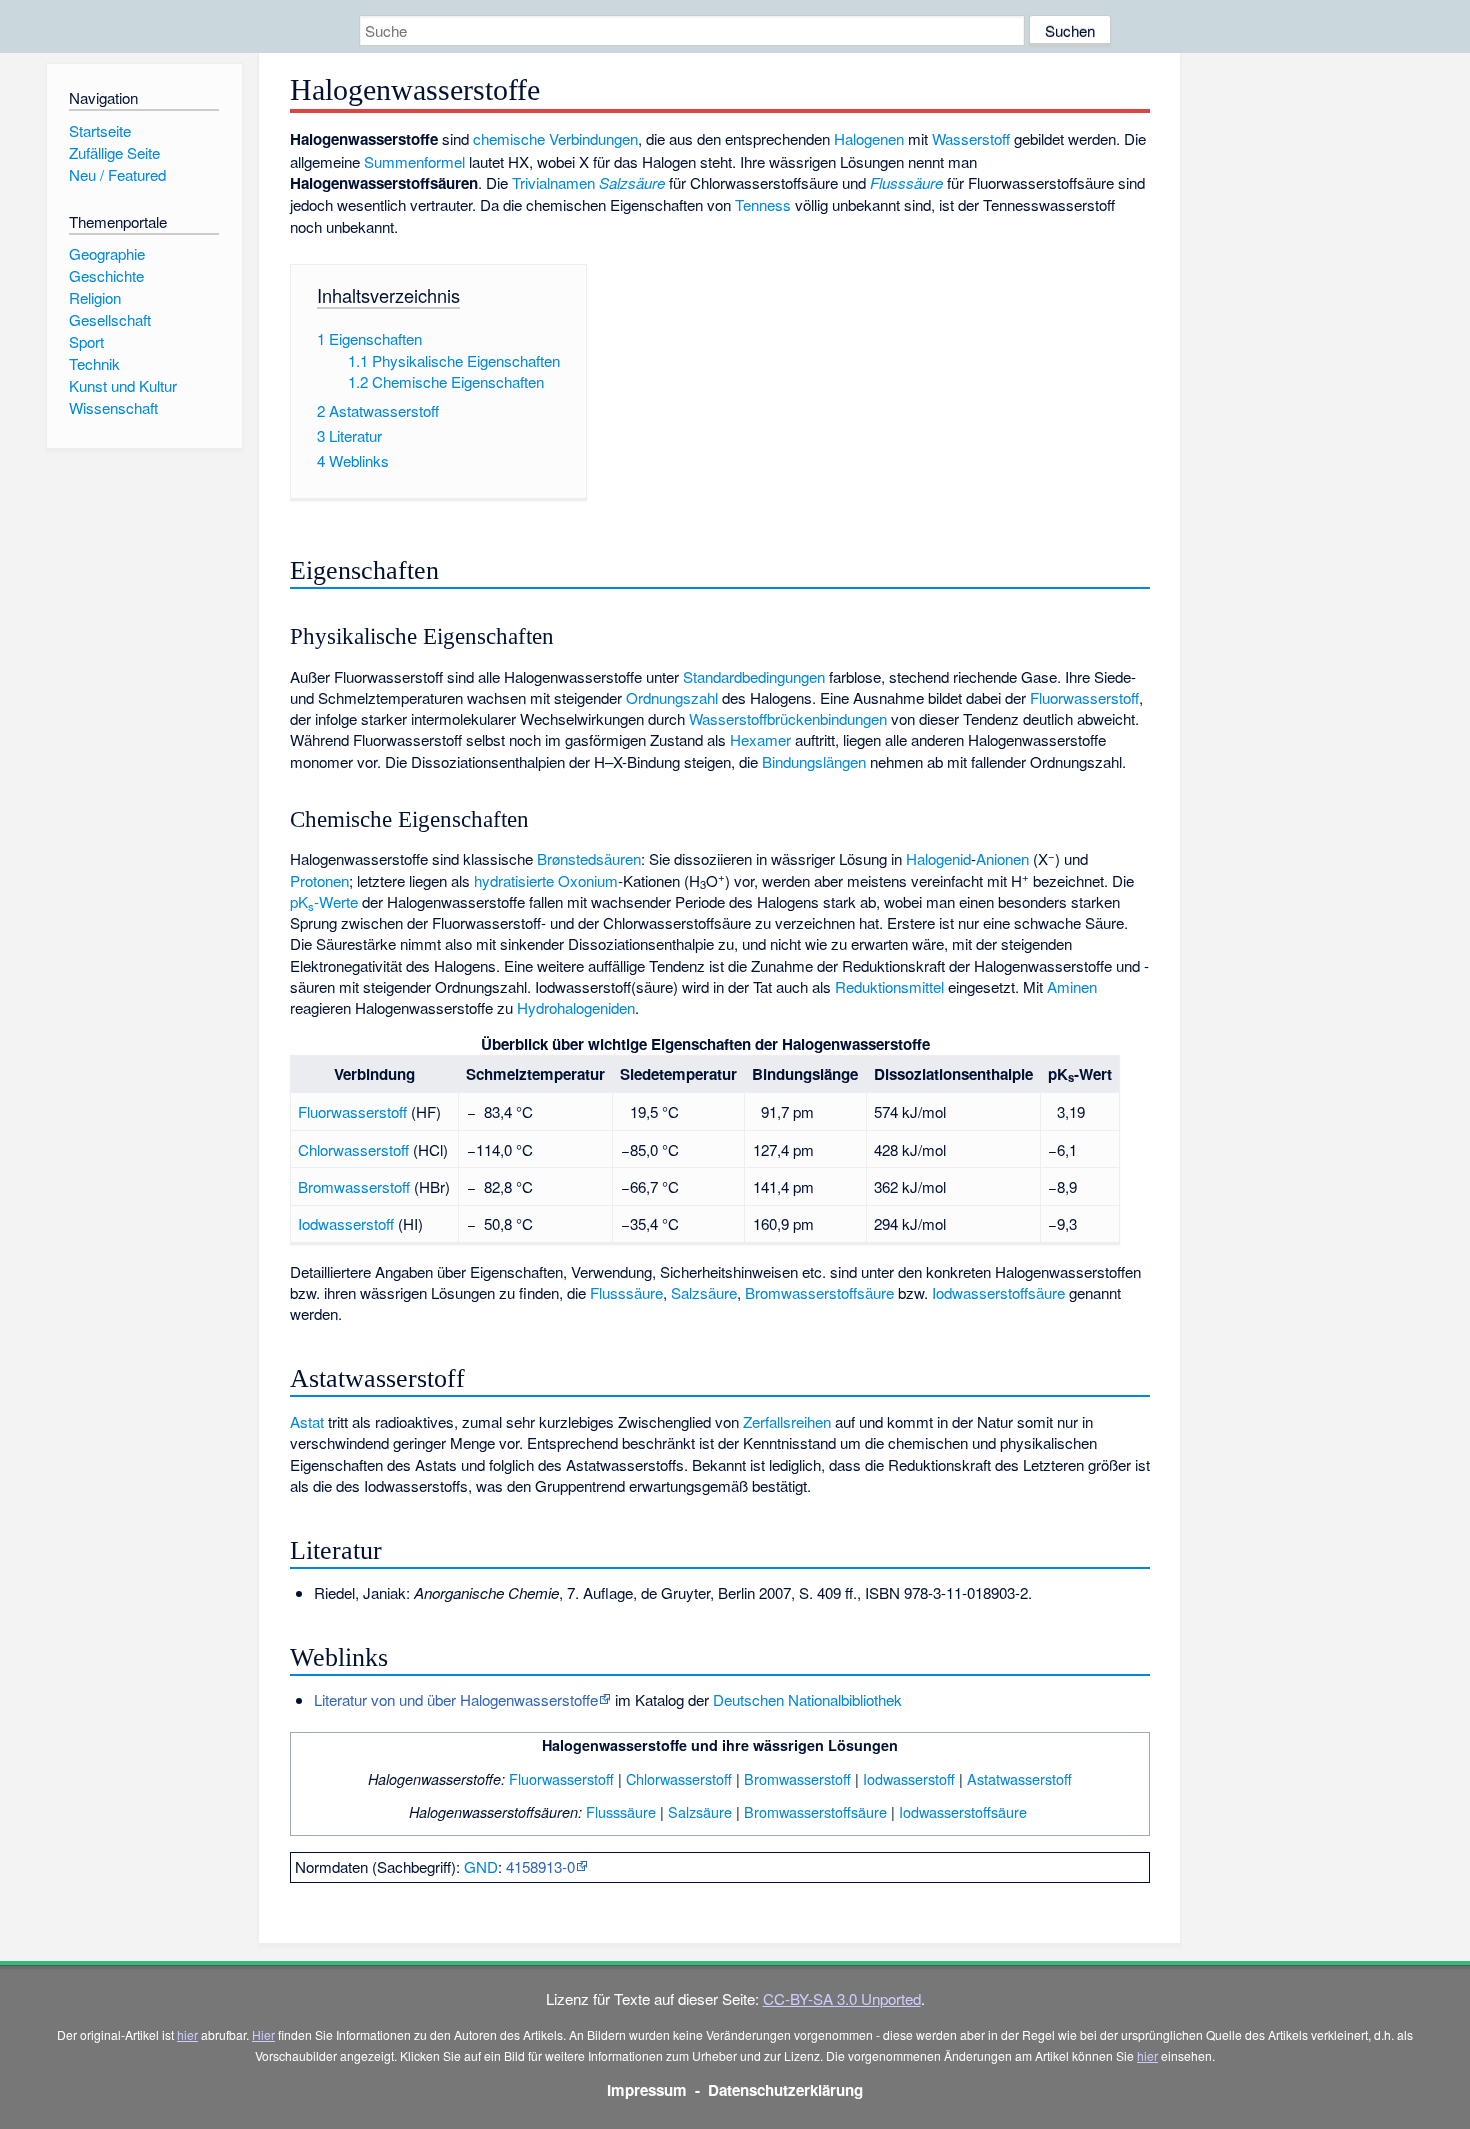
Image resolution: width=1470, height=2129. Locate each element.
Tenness (763, 204)
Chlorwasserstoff (353, 1149)
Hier (263, 2034)
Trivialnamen (553, 182)
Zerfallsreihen (787, 1421)
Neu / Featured (117, 174)
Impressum (647, 2090)
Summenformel (414, 161)
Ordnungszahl (672, 697)
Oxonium (588, 880)
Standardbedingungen (754, 676)
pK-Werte (324, 901)
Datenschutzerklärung (785, 2090)
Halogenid (938, 858)
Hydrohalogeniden (576, 1007)
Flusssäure (906, 182)
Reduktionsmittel (889, 986)
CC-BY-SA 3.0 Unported (842, 1998)
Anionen (1002, 858)
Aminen (1072, 986)
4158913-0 (540, 1866)
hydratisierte (514, 880)
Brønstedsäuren (589, 858)
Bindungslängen (814, 761)
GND (481, 1866)
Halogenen (869, 138)
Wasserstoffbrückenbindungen (788, 718)
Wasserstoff (971, 138)
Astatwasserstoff (1019, 1778)
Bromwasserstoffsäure (819, 1292)
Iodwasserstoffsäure (998, 1292)
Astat (307, 1421)
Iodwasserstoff (346, 1223)
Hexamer (760, 739)
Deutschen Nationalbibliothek (807, 1699)
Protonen (319, 880)
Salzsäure (632, 182)
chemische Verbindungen (555, 138)
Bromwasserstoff (354, 1186)
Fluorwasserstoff (1084, 697)
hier (187, 2034)
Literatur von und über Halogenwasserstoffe (456, 1699)
